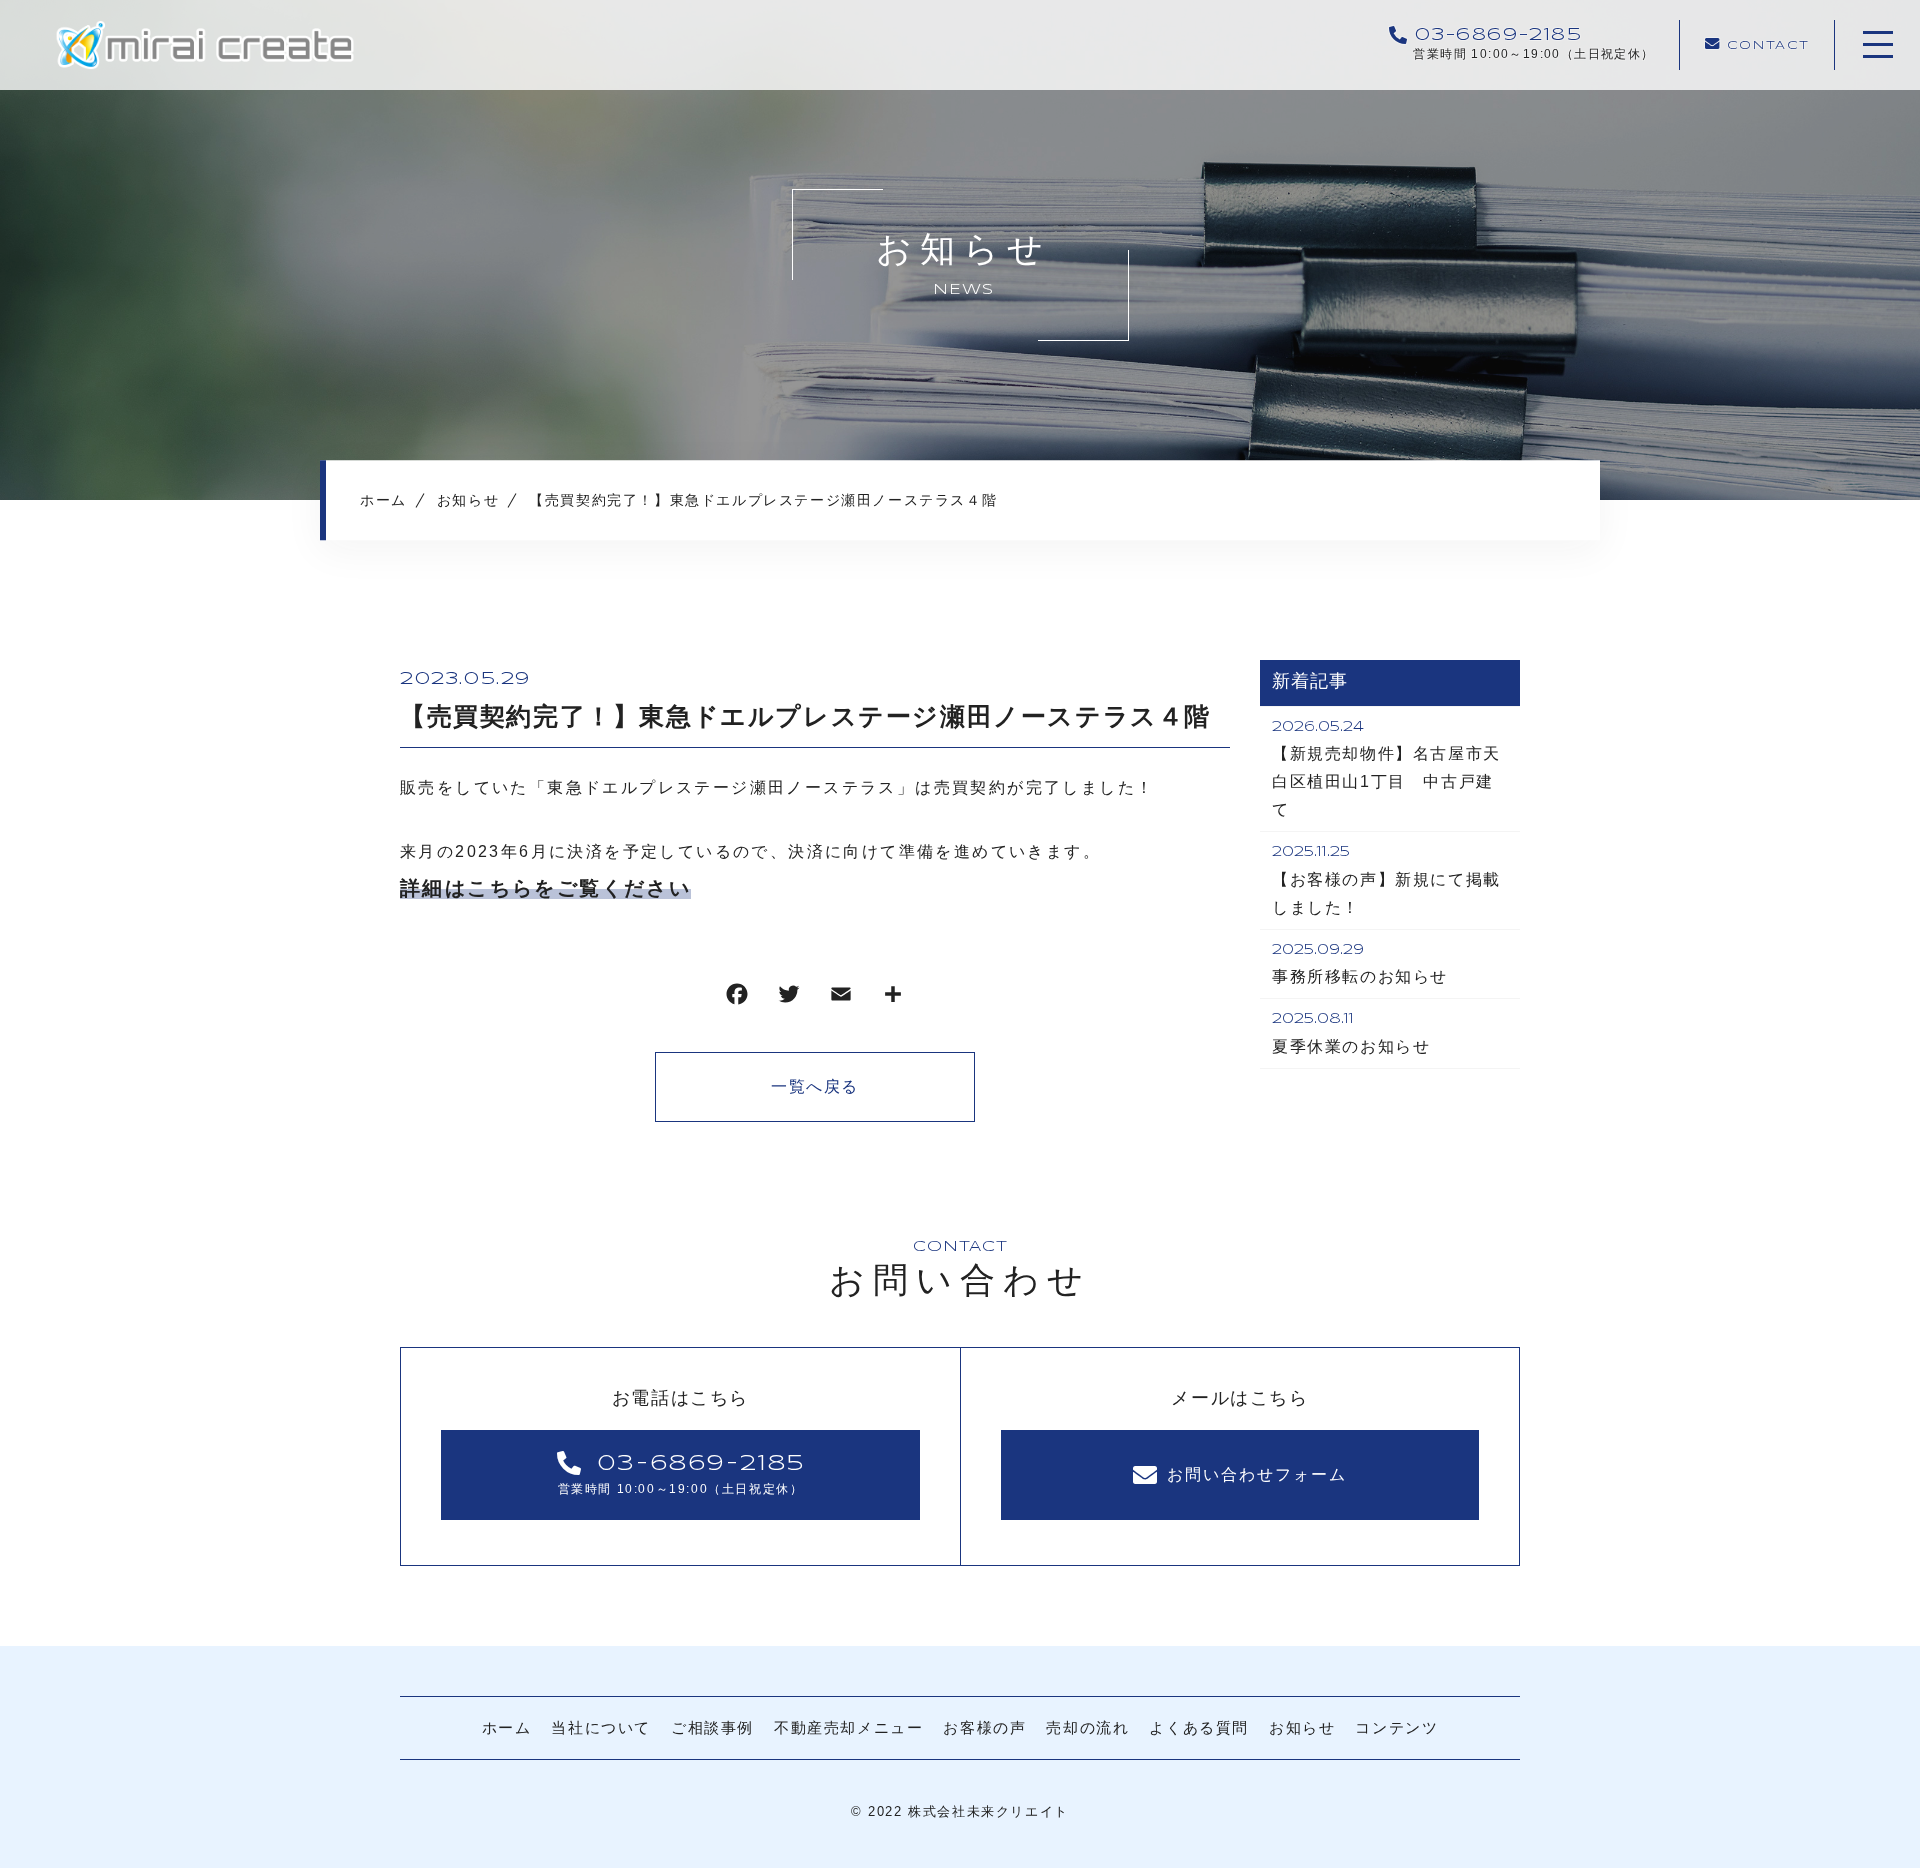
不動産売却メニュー (848, 1727)
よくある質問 (1199, 1727)
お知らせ (1302, 1727)
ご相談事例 (712, 1727)
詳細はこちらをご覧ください (545, 888)
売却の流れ (1087, 1727)
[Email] (841, 998)
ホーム (507, 1727)
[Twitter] (789, 998)
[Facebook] (737, 998)
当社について (601, 1727)
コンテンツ (1396, 1727)
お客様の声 (984, 1727)
